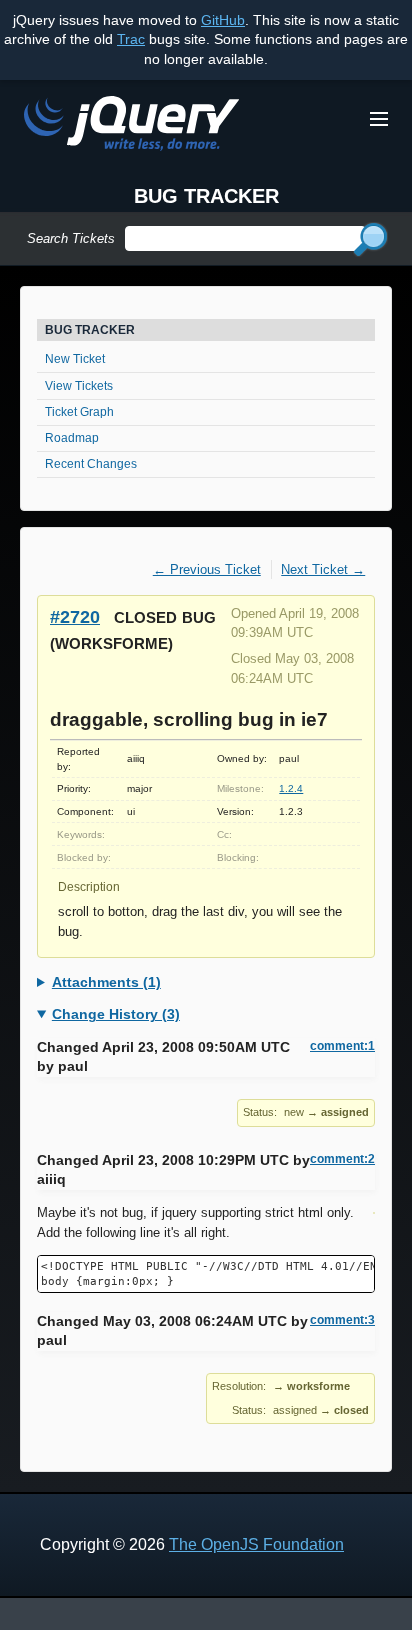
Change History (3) (116, 1014)
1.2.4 (291, 788)
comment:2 (342, 1159)
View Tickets (79, 386)
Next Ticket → (323, 569)
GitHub (223, 20)
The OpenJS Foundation (256, 1544)
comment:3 (342, 1320)
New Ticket (75, 359)
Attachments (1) (106, 982)
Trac (131, 39)
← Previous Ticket (207, 569)
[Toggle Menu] (379, 119)
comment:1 (342, 1046)
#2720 (75, 616)
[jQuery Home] (131, 126)
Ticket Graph (79, 412)
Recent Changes (91, 464)
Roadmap (72, 438)
